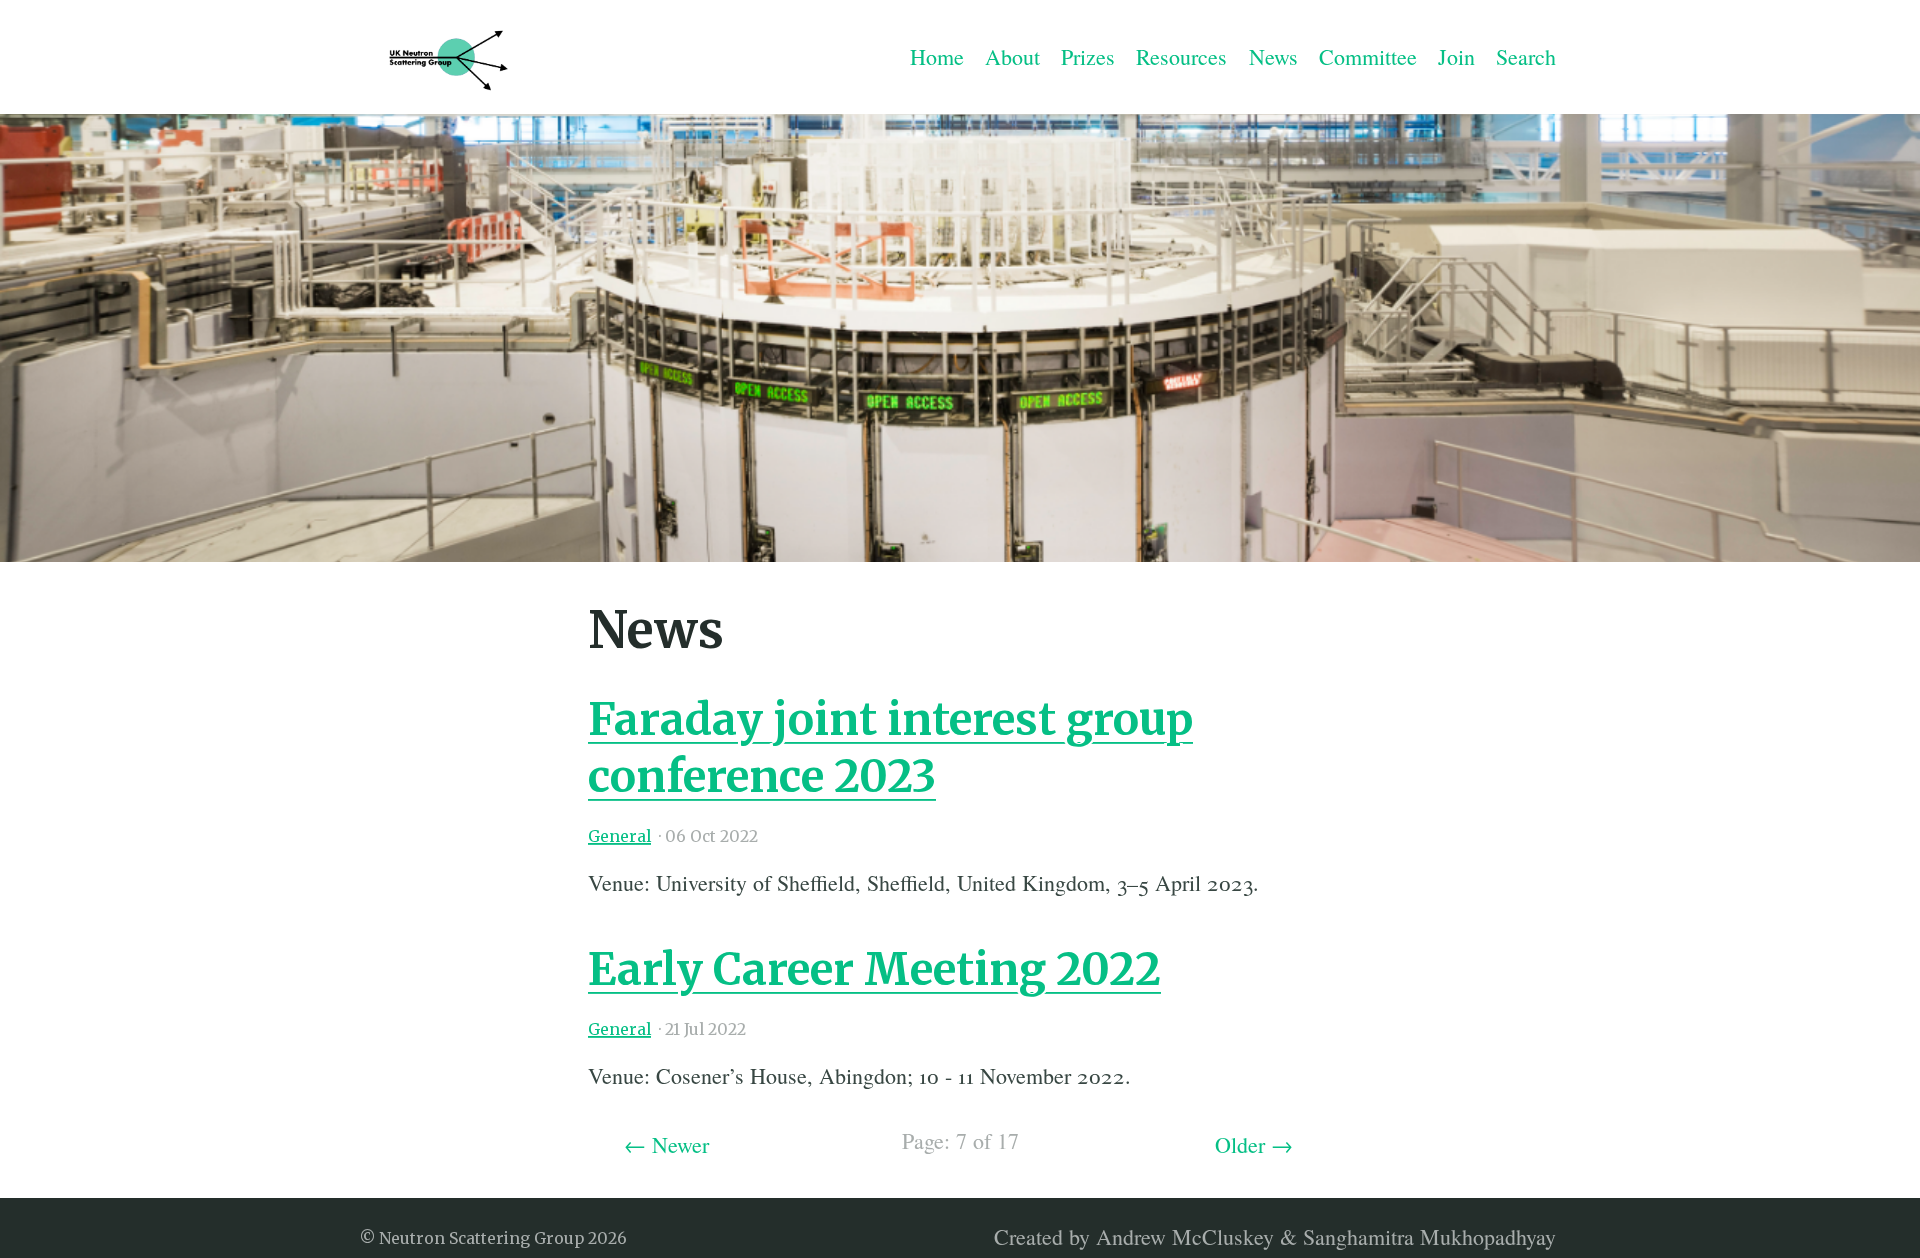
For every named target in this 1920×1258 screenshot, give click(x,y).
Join (1456, 56)
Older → (1254, 1144)
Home (937, 56)
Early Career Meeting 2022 (874, 969)
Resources (1181, 56)
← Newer (666, 1144)
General (619, 836)
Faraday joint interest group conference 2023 (890, 748)
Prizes (1088, 56)
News (1273, 56)
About (1012, 56)
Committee (1368, 56)
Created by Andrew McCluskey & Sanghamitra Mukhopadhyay (1275, 1235)
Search (1526, 56)
